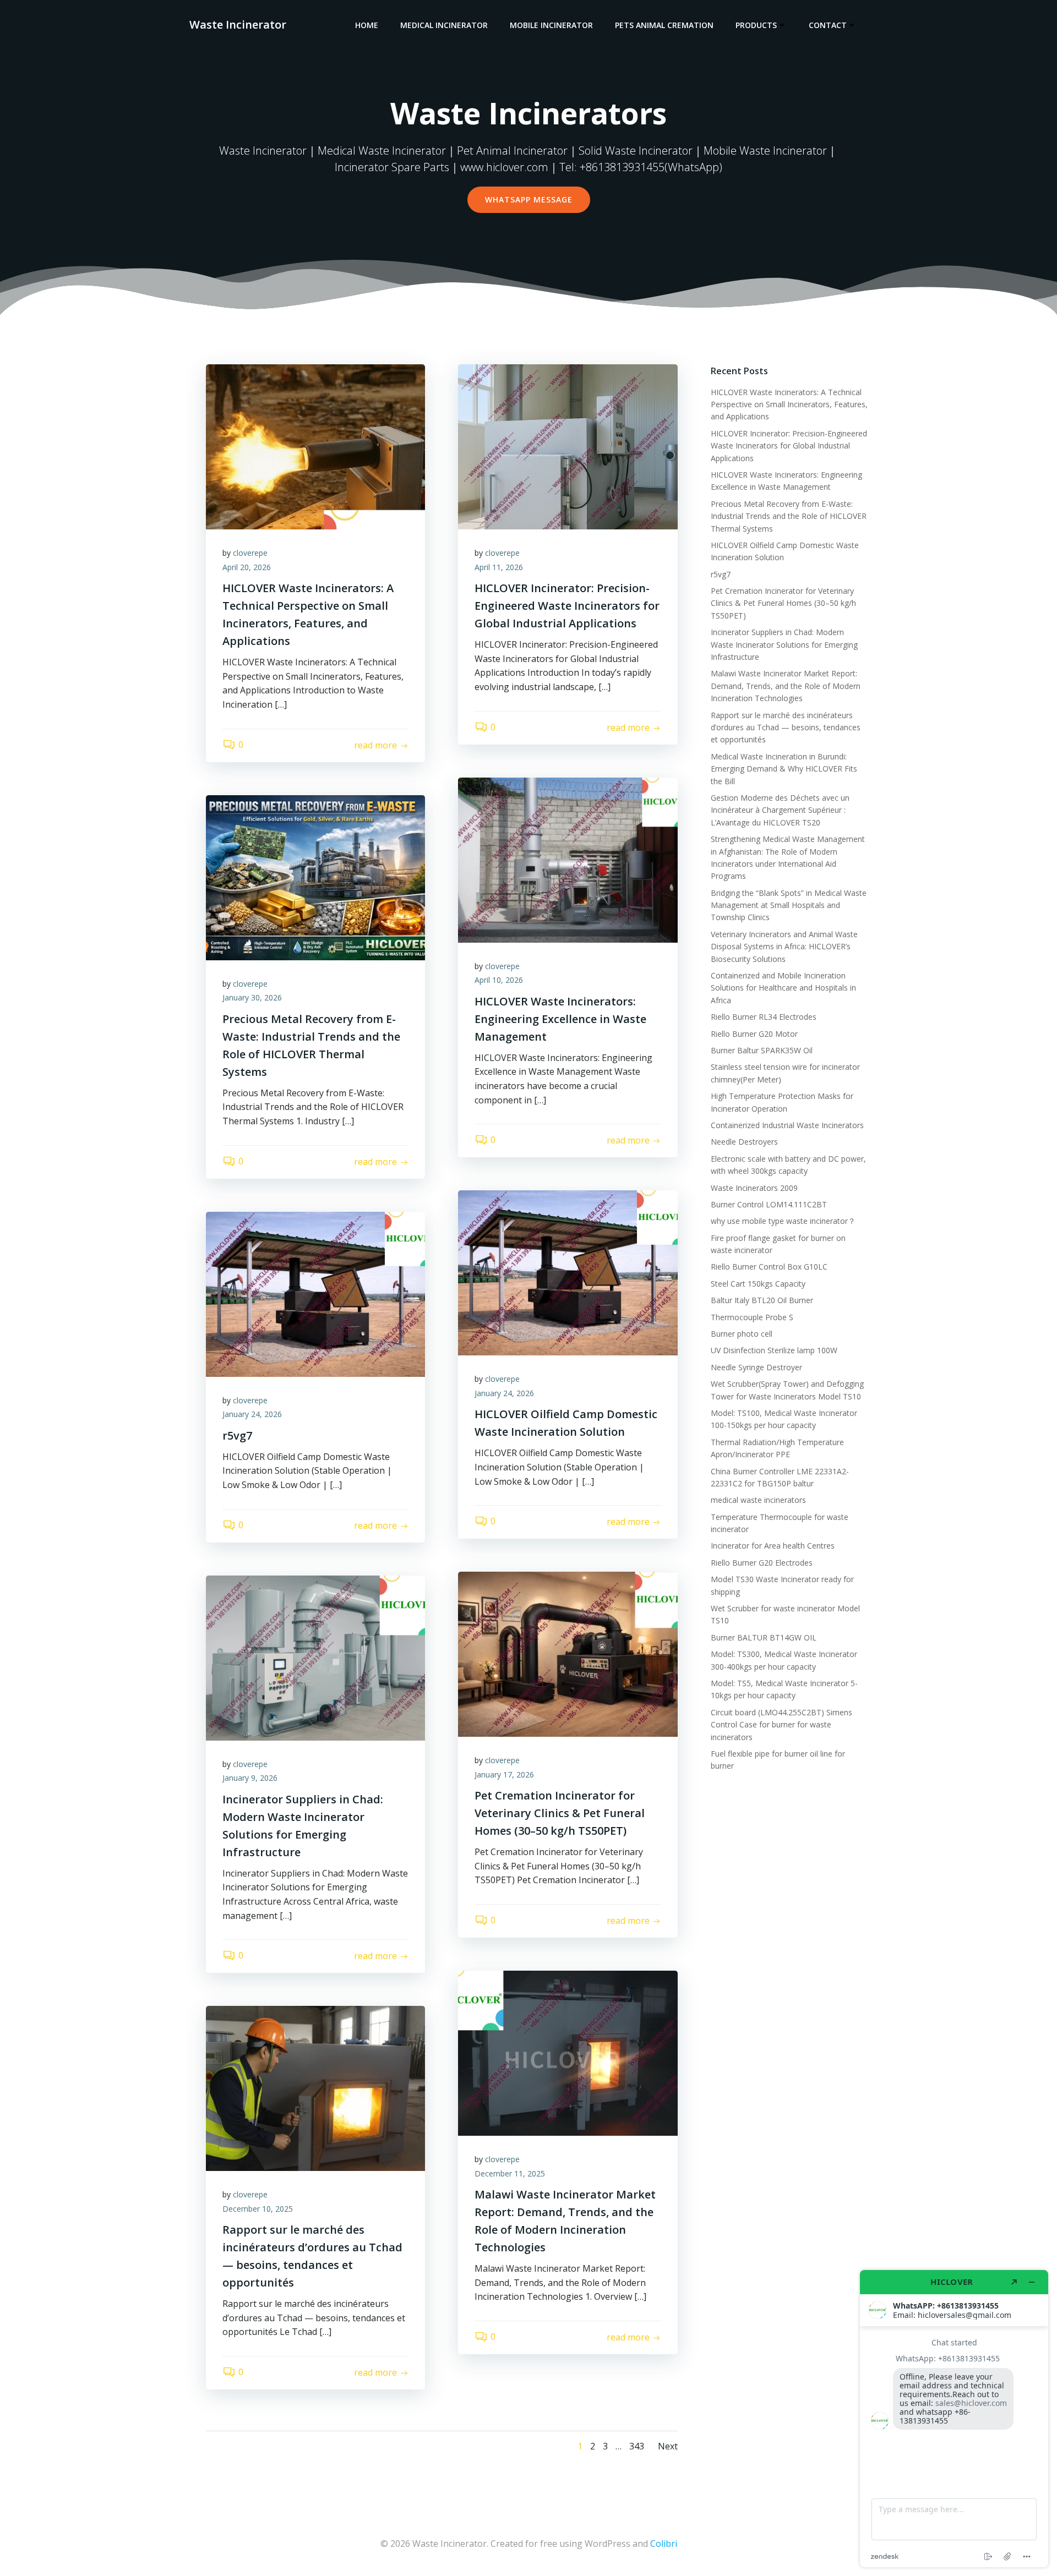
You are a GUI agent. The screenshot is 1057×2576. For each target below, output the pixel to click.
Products (756, 25)
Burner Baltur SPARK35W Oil (762, 1050)
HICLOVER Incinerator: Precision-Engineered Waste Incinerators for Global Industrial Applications (789, 446)
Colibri (664, 2544)
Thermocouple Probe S (752, 1317)
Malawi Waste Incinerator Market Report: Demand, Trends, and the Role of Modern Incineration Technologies (786, 686)
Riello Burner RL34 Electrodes (764, 1017)
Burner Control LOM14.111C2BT (769, 1204)
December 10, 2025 (258, 2209)
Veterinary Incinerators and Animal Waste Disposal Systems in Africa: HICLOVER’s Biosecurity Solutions (784, 947)
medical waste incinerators (758, 1500)
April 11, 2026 (499, 567)
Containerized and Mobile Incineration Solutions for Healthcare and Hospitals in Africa (783, 988)
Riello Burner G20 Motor (754, 1034)
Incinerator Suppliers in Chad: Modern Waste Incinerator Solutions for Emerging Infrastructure (784, 644)
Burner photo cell (742, 1334)
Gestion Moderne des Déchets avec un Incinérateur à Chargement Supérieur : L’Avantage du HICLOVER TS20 (780, 810)
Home (367, 25)
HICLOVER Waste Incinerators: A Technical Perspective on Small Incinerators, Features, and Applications (789, 404)
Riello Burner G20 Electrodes (762, 1563)
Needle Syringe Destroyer (756, 1367)
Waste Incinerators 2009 (754, 1188)
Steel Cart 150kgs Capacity (758, 1284)
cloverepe (250, 553)
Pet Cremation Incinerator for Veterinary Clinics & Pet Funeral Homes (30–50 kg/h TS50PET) (783, 603)
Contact (828, 25)
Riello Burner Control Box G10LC (769, 1267)
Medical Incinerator (444, 25)
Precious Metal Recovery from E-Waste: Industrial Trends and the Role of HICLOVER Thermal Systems (789, 516)
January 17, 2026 (504, 1774)
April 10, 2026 (499, 980)
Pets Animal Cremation (664, 25)
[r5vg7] (315, 1293)
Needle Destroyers (744, 1142)
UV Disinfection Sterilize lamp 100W (774, 1350)
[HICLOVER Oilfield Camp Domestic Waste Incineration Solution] (568, 1272)
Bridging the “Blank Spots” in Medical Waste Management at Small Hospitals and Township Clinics (789, 905)
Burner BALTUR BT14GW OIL (764, 1637)
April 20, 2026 (247, 567)
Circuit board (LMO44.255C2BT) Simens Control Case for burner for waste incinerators (781, 1725)
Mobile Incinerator (551, 25)
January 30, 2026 (252, 997)
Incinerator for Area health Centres (773, 1546)
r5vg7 (721, 574)
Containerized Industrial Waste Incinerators (787, 1125)
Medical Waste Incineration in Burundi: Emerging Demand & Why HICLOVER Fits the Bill (784, 769)
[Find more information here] (954, 2419)
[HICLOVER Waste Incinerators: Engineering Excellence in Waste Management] (568, 859)
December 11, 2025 (510, 2173)
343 (637, 2446)
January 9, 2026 (250, 1778)
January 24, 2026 (504, 1393)
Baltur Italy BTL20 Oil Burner (762, 1300)
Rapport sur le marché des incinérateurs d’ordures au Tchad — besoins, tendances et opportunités (786, 728)
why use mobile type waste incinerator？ (783, 1221)
